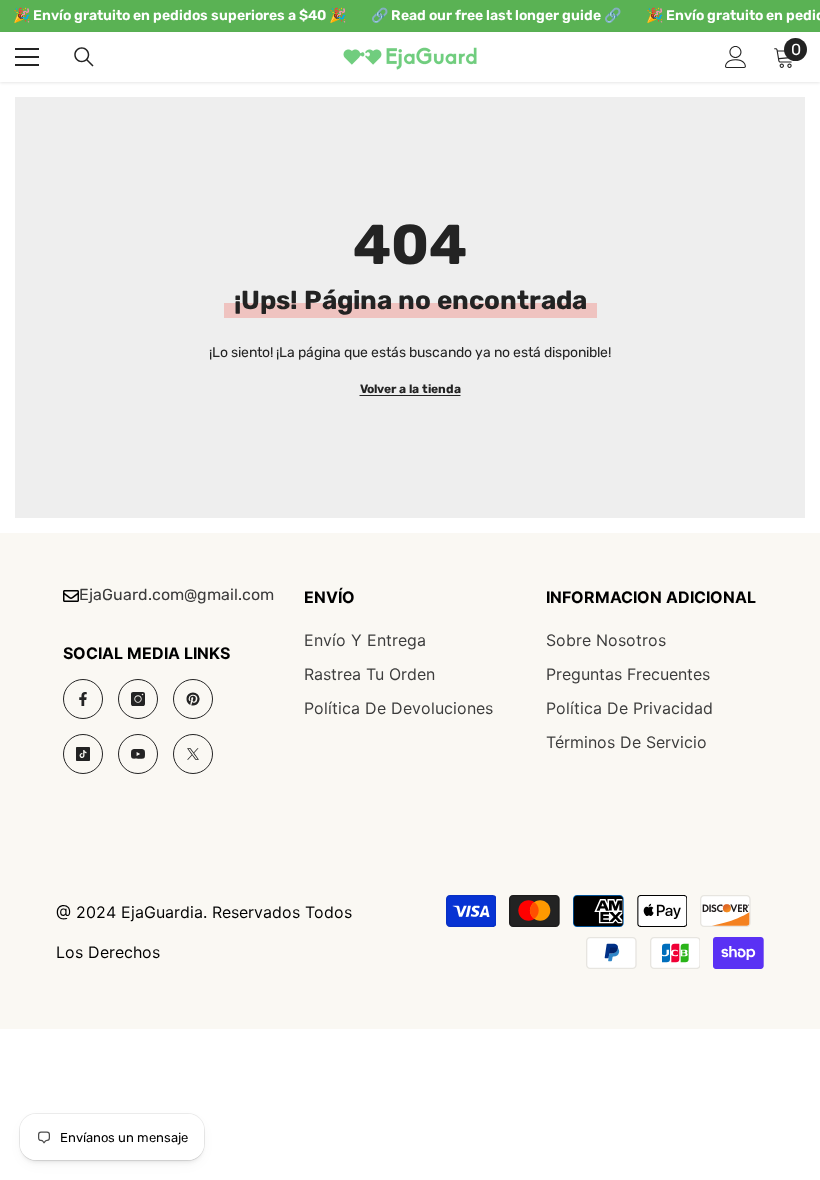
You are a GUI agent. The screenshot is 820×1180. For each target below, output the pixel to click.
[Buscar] (84, 57)
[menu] (27, 57)
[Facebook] (83, 699)
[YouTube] (138, 754)
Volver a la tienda (410, 389)
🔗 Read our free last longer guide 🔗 (496, 15)
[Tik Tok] (83, 754)
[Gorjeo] (193, 754)
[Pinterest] (193, 699)
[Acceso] (736, 57)
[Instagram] (138, 699)
